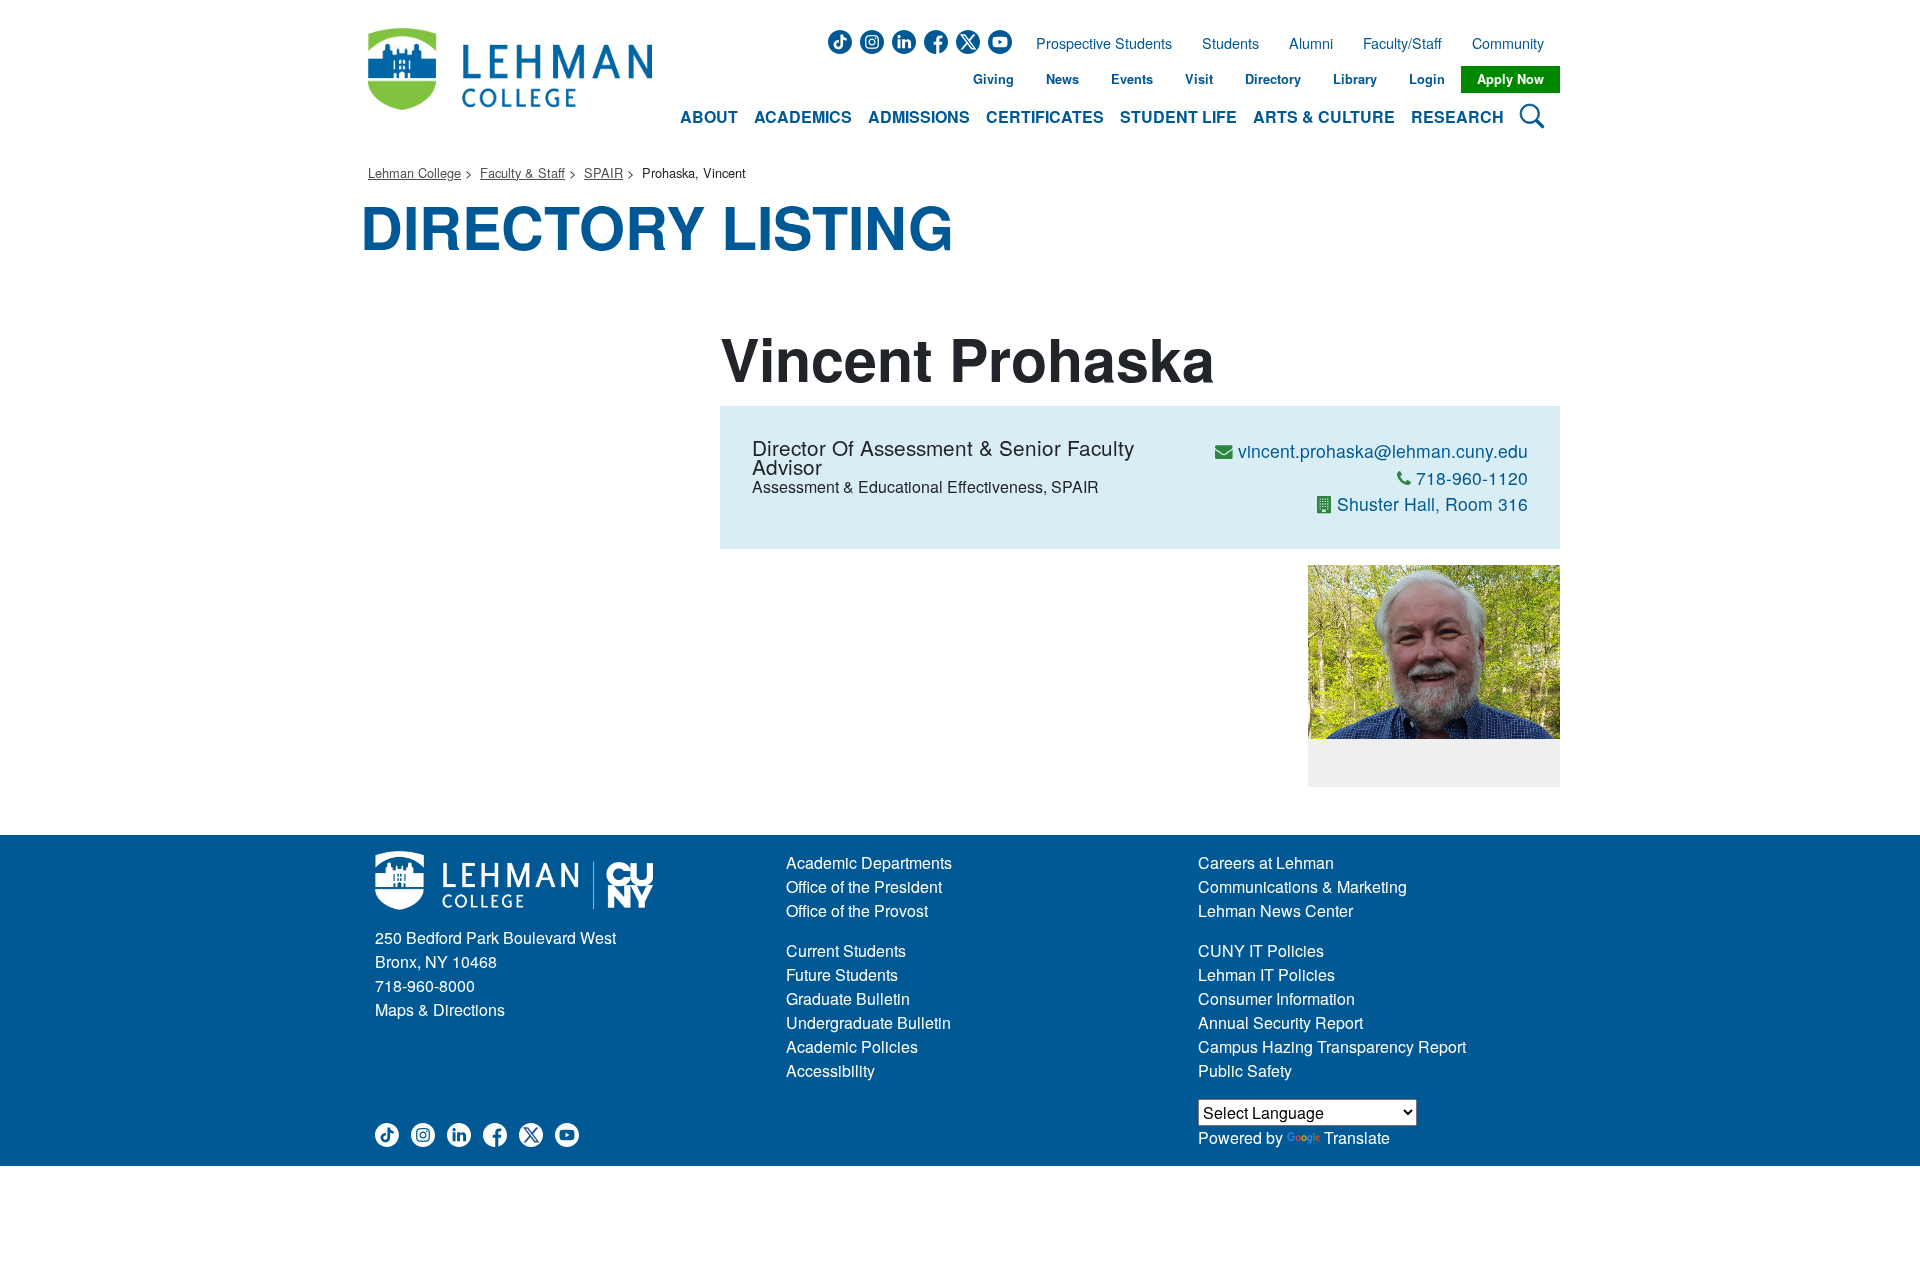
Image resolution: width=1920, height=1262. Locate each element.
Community (1514, 43)
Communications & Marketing (1302, 886)
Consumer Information (1276, 998)
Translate (1357, 1137)
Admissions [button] (919, 116)
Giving (993, 79)
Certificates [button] (1045, 116)
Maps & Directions (440, 1009)
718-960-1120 (1472, 477)
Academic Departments (869, 862)
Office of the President (864, 886)
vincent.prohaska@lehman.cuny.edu (1383, 450)
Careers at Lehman (1266, 862)
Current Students (846, 950)
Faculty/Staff (1402, 43)
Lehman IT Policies (1266, 974)
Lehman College (414, 172)
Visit (1199, 79)
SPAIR (603, 172)
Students (1230, 43)
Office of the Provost (857, 910)
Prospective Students (1098, 43)
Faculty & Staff (522, 172)
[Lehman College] (510, 79)
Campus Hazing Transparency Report (1332, 1046)
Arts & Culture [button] (1324, 116)
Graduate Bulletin (848, 998)
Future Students (842, 974)
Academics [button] (803, 116)
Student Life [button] (1178, 116)
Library (1355, 79)
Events (1132, 79)
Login (1427, 79)
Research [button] (1457, 116)
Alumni (1311, 43)
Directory (1273, 79)
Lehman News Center (1275, 910)
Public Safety (1245, 1070)
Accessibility (830, 1070)
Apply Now (1510, 79)
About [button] (709, 116)
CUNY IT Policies (1261, 950)
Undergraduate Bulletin (868, 1022)
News (1062, 79)
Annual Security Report (1280, 1022)
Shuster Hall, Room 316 (1432, 503)
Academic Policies (852, 1046)
